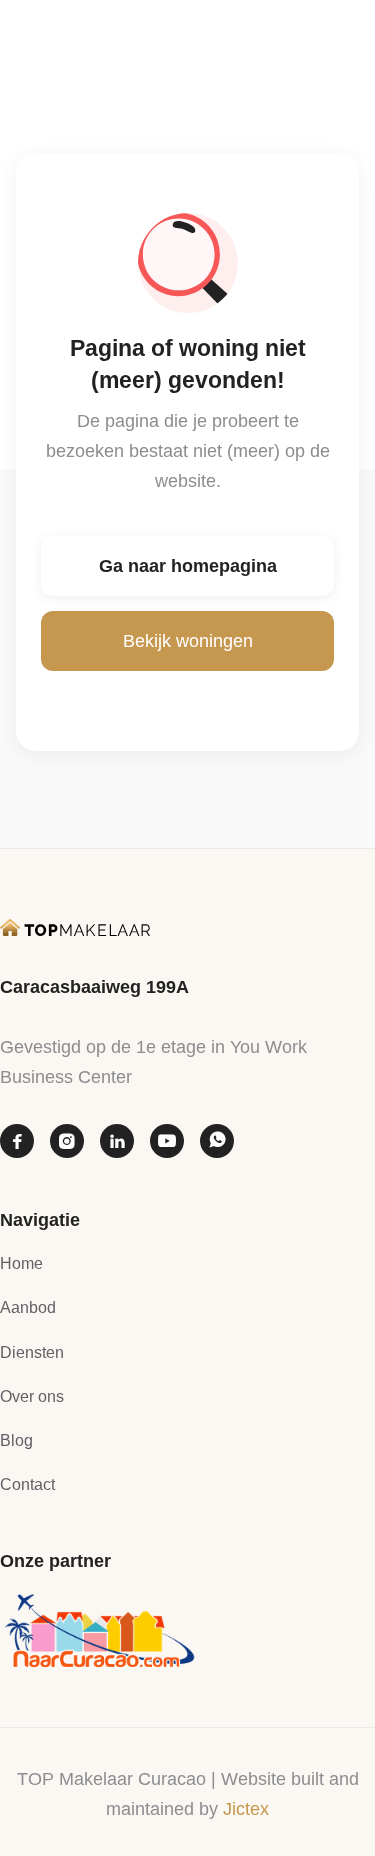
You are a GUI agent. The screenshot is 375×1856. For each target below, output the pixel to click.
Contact (27, 1484)
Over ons (32, 1396)
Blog (16, 1440)
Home (21, 1263)
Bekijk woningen (188, 641)
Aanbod (28, 1307)
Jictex (246, 1809)
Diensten (32, 1352)
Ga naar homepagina (188, 566)
